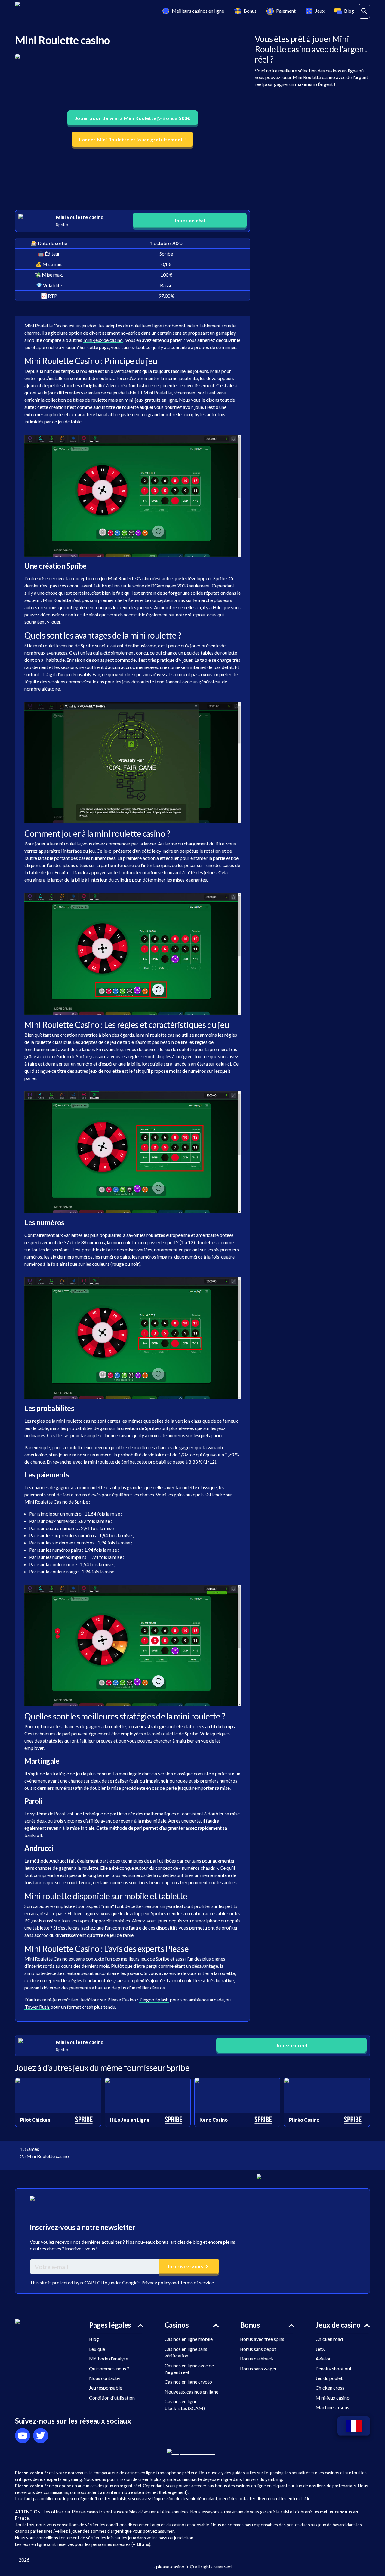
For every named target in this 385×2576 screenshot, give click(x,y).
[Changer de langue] (354, 2426)
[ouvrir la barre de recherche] (364, 11)
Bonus (250, 11)
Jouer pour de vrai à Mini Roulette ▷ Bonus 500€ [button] (133, 118)
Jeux (320, 11)
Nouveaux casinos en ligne (191, 2392)
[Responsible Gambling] (193, 2452)
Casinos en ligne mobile (189, 2339)
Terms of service (197, 2282)
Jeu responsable (106, 2388)
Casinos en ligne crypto (188, 2382)
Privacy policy (156, 2282)
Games (32, 2149)
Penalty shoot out (334, 2368)
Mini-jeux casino (333, 2398)
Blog (349, 11)
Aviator (323, 2358)
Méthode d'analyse (109, 2358)
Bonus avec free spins (262, 2339)
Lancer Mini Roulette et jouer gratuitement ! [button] (132, 139)
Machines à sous (332, 2407)
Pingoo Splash (154, 1999)
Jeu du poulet (329, 2378)
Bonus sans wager (258, 2368)
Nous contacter (105, 2378)
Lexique (97, 2349)
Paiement (286, 11)
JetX (320, 2349)
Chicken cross (330, 2388)
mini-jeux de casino (103, 340)
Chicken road (329, 2339)
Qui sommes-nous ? (109, 2368)
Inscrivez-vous (186, 2266)
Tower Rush (37, 2007)
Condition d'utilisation (112, 2398)
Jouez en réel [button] (189, 221)
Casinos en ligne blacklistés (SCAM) (185, 2404)
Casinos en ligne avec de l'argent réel (189, 2369)
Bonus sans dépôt (258, 2349)
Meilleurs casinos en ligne (198, 11)
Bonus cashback (257, 2358)
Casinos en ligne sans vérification (186, 2352)
